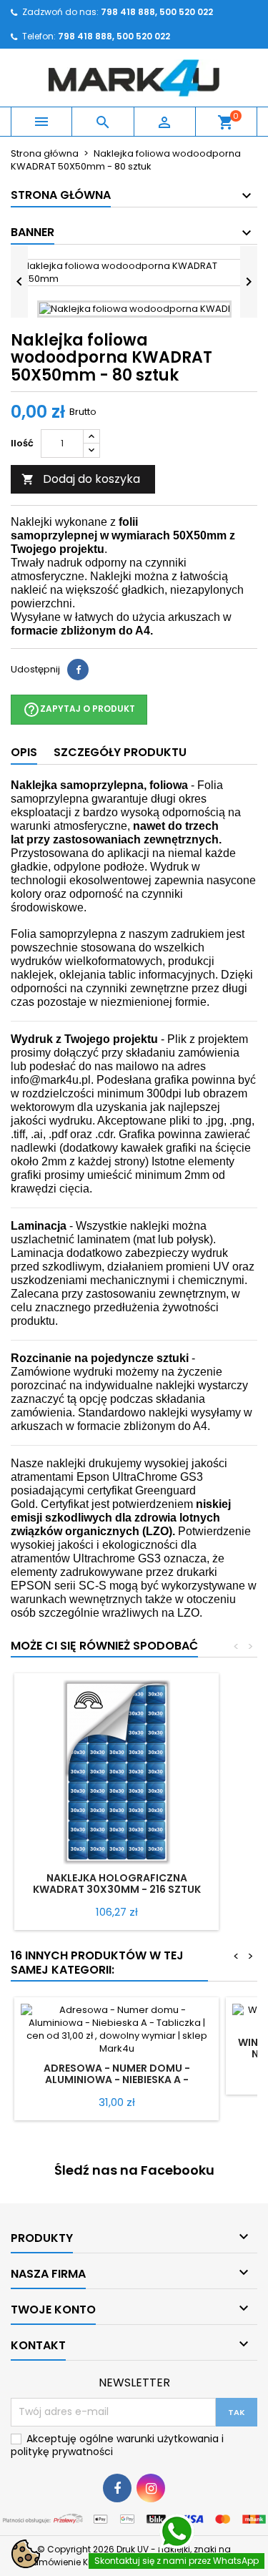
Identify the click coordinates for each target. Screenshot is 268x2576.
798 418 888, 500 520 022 (114, 36)
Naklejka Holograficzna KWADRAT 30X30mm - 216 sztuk (117, 1884)
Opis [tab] (24, 752)
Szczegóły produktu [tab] (120, 752)
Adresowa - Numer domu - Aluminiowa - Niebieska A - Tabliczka (117, 2080)
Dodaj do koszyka (81, 479)
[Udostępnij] (78, 670)
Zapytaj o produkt (79, 710)
